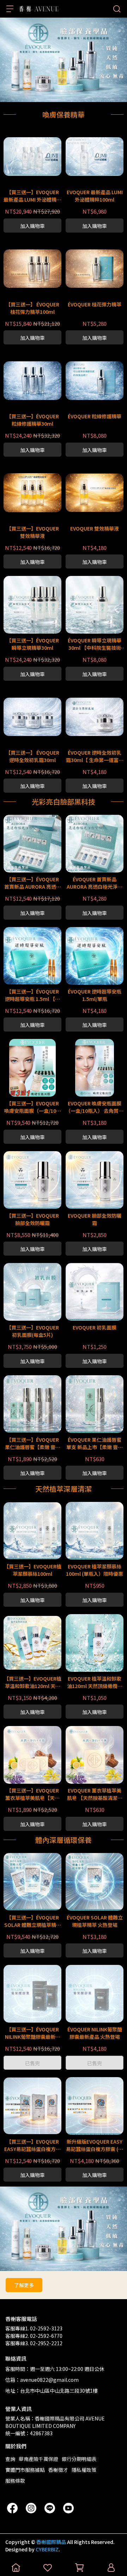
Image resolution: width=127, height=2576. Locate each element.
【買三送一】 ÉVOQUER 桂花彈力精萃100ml (32, 308)
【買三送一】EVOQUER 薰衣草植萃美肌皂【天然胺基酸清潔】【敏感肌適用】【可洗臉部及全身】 (32, 1794)
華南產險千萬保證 (38, 2459)
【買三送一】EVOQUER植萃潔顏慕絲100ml (33, 1570)
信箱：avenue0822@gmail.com (42, 2380)
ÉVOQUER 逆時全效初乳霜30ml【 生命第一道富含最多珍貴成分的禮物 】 (95, 756)
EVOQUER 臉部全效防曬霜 (95, 1219)
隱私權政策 (84, 2470)
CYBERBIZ (47, 2549)
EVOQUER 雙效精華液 (95, 528)
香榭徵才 (58, 2470)
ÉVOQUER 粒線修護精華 (95, 416)
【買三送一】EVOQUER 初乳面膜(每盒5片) (33, 1331)
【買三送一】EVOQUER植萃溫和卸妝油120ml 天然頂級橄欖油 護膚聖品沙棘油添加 (33, 1682)
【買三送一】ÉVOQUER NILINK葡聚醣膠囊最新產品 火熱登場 (33, 2033)
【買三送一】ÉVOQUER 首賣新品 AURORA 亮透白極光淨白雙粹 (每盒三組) (33, 883)
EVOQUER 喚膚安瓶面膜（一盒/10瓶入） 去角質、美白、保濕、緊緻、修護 (95, 1107)
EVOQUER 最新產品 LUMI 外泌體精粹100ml (95, 196)
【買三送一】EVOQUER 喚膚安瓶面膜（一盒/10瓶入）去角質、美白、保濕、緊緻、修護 (33, 1107)
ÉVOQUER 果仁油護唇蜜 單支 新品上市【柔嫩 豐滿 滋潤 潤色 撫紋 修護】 (95, 1444)
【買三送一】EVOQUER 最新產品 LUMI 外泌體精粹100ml (32, 196)
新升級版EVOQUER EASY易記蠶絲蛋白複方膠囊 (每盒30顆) (95, 2145)
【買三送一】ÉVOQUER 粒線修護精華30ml (33, 420)
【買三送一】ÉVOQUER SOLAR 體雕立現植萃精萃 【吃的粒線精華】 (33, 1921)
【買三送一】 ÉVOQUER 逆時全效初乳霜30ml (32, 756)
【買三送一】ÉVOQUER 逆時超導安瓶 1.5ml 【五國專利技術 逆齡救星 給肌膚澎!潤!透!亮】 (32, 995)
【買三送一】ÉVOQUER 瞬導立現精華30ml (33, 644)
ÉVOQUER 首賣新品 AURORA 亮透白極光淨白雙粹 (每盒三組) (95, 883)
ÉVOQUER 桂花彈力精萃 (95, 304)
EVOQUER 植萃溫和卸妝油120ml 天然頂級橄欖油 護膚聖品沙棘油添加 (95, 1682)
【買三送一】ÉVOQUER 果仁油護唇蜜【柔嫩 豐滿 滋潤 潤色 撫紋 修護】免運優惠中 (33, 1444)
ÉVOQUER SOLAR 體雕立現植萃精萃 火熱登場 (95, 1921)
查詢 (10, 2459)
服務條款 (15, 2481)
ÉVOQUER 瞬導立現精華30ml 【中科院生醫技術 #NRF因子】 (95, 644)
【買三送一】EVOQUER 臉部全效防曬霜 (33, 1219)
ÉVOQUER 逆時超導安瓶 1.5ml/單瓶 (95, 995)
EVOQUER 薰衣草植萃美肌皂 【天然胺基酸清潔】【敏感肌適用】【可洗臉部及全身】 (95, 1794)
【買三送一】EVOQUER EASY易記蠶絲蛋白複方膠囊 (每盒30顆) (32, 2145)
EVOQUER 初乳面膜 (95, 1327)
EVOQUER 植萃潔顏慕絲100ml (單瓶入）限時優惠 (95, 1570)
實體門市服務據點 (25, 2470)
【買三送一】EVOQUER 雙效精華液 (33, 532)
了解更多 (24, 2285)
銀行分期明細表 (79, 2459)
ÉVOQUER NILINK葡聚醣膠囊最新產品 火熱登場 (95, 2033)
